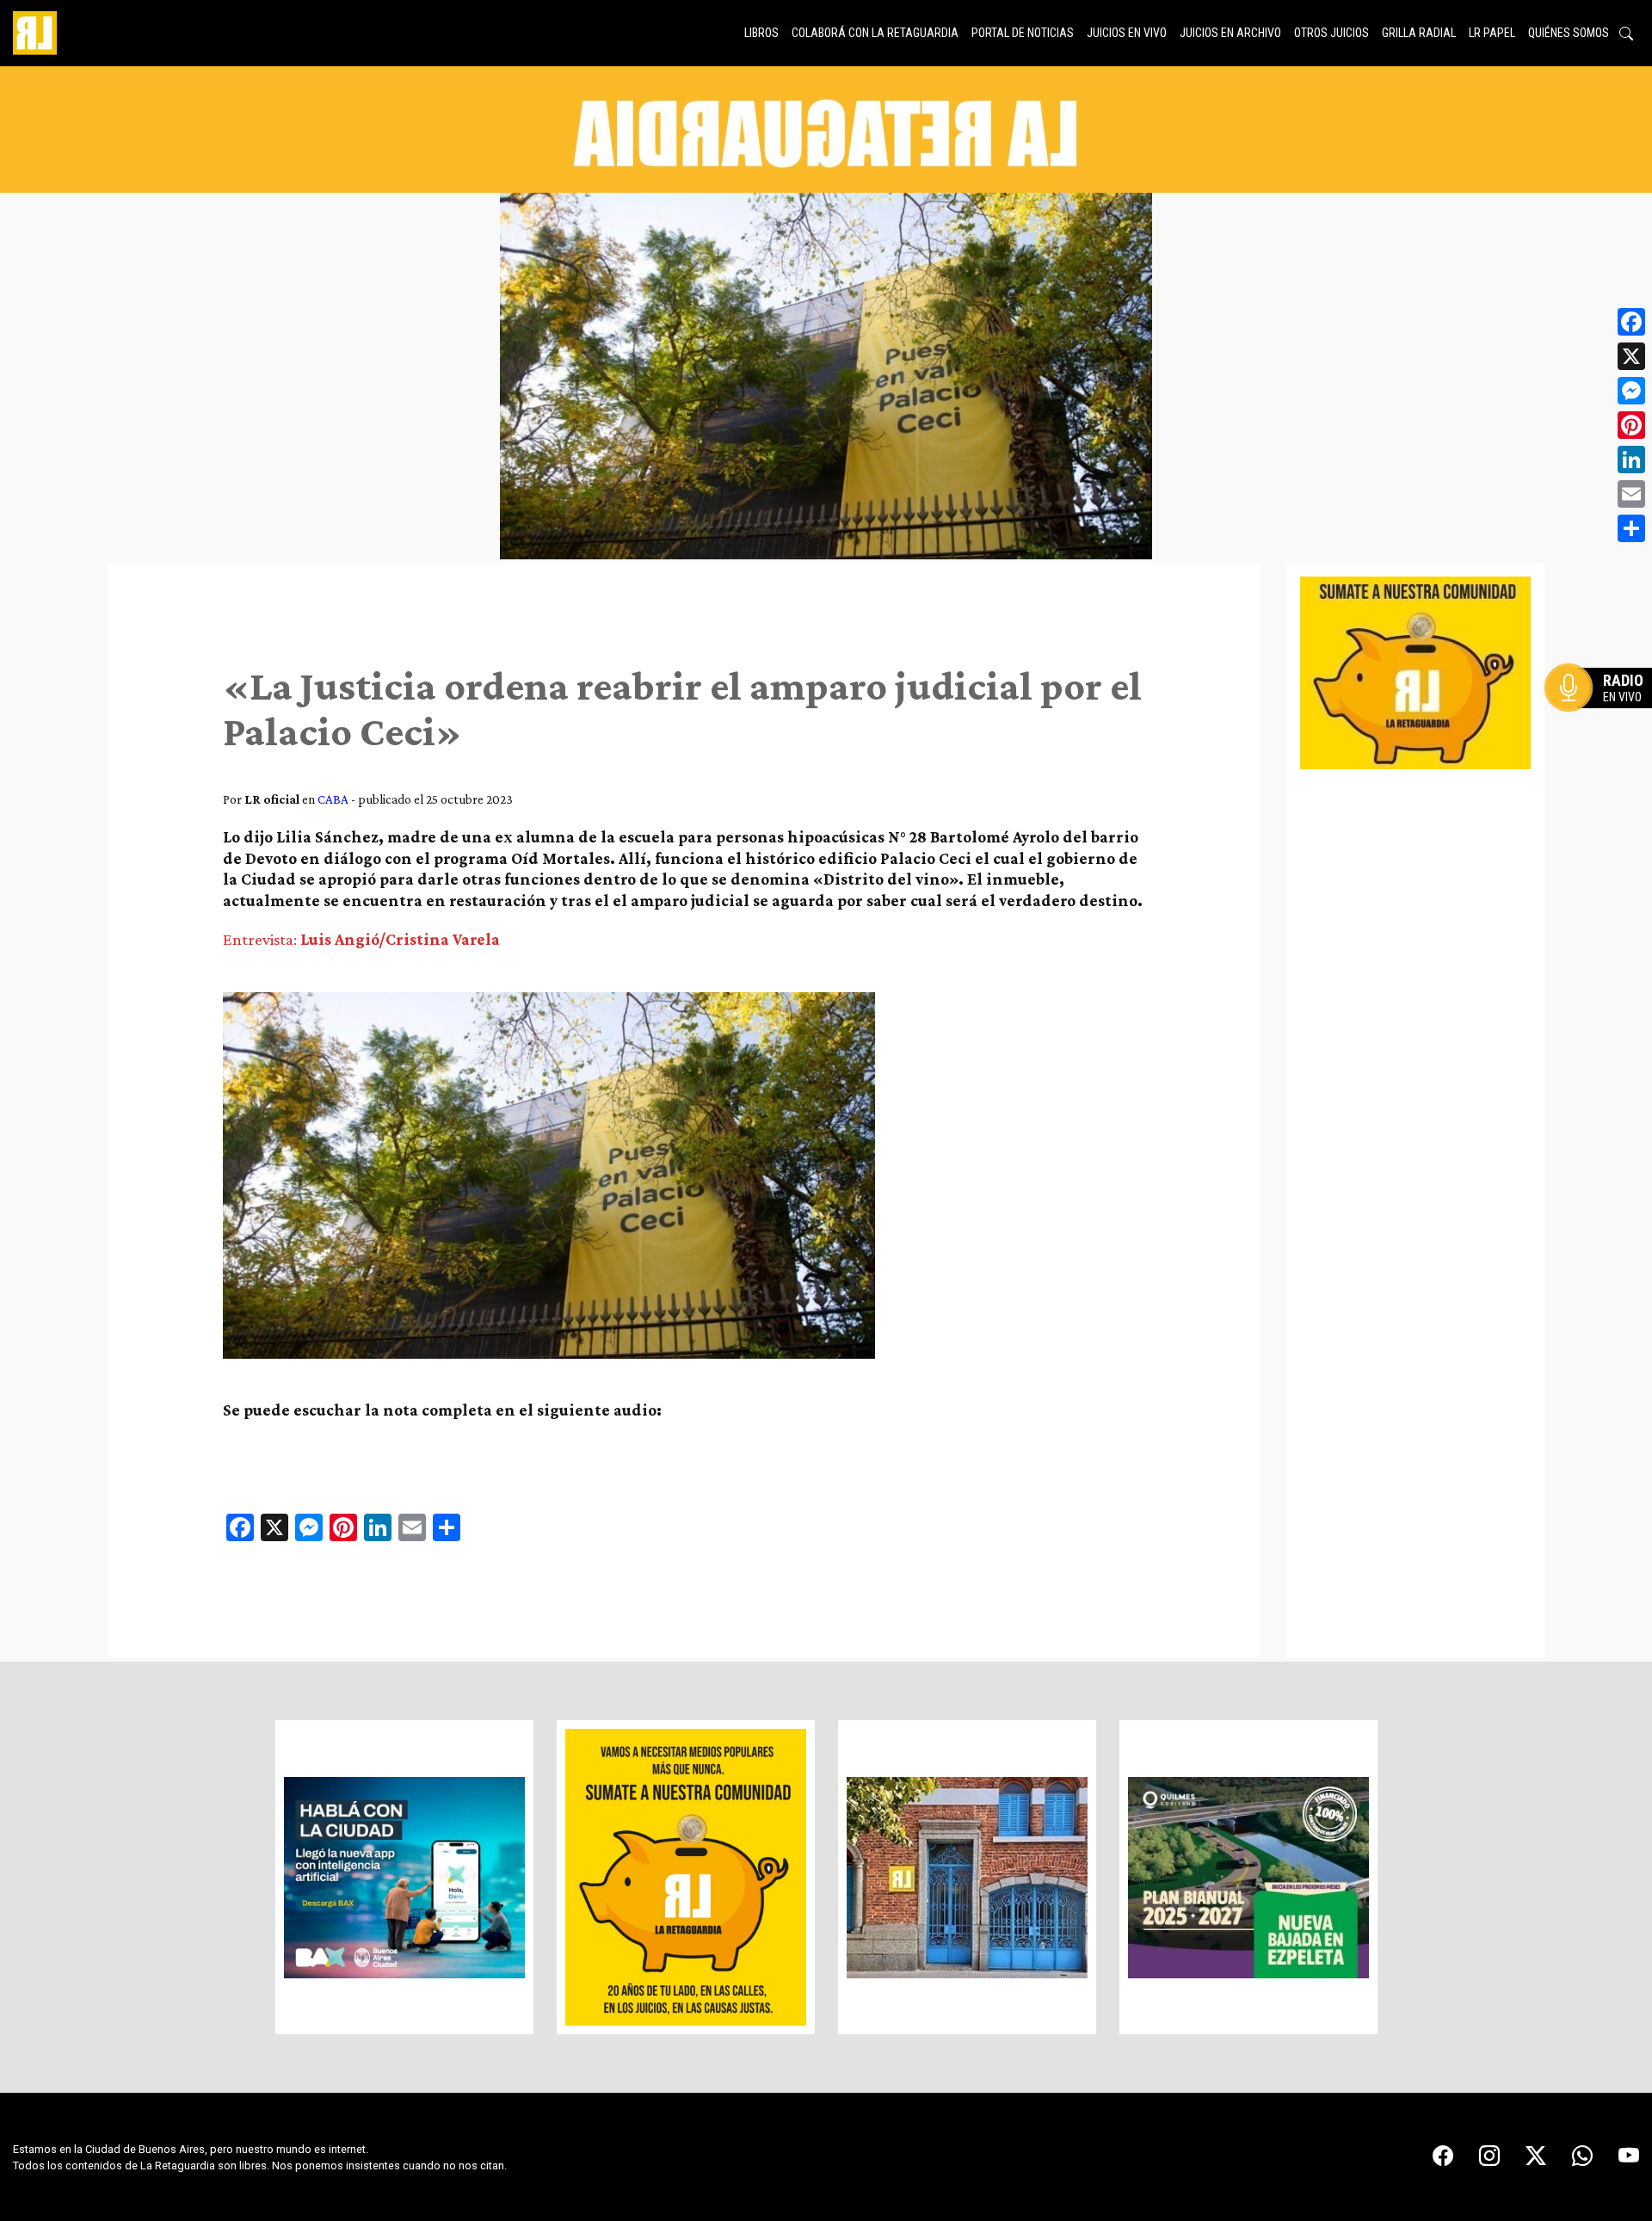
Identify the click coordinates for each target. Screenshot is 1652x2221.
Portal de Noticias (1023, 33)
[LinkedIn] (1631, 460)
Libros (761, 33)
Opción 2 (1604, 722)
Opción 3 (1604, 729)
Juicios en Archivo (1230, 33)
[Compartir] (1631, 528)
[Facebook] (1631, 322)
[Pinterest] (1631, 425)
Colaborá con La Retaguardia (875, 33)
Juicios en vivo (1127, 33)
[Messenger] (1631, 391)
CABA (333, 799)
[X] (1631, 356)
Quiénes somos (1569, 33)
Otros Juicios (1331, 33)
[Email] (1631, 494)
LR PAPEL (1492, 33)
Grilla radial (1419, 33)
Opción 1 (1604, 715)
